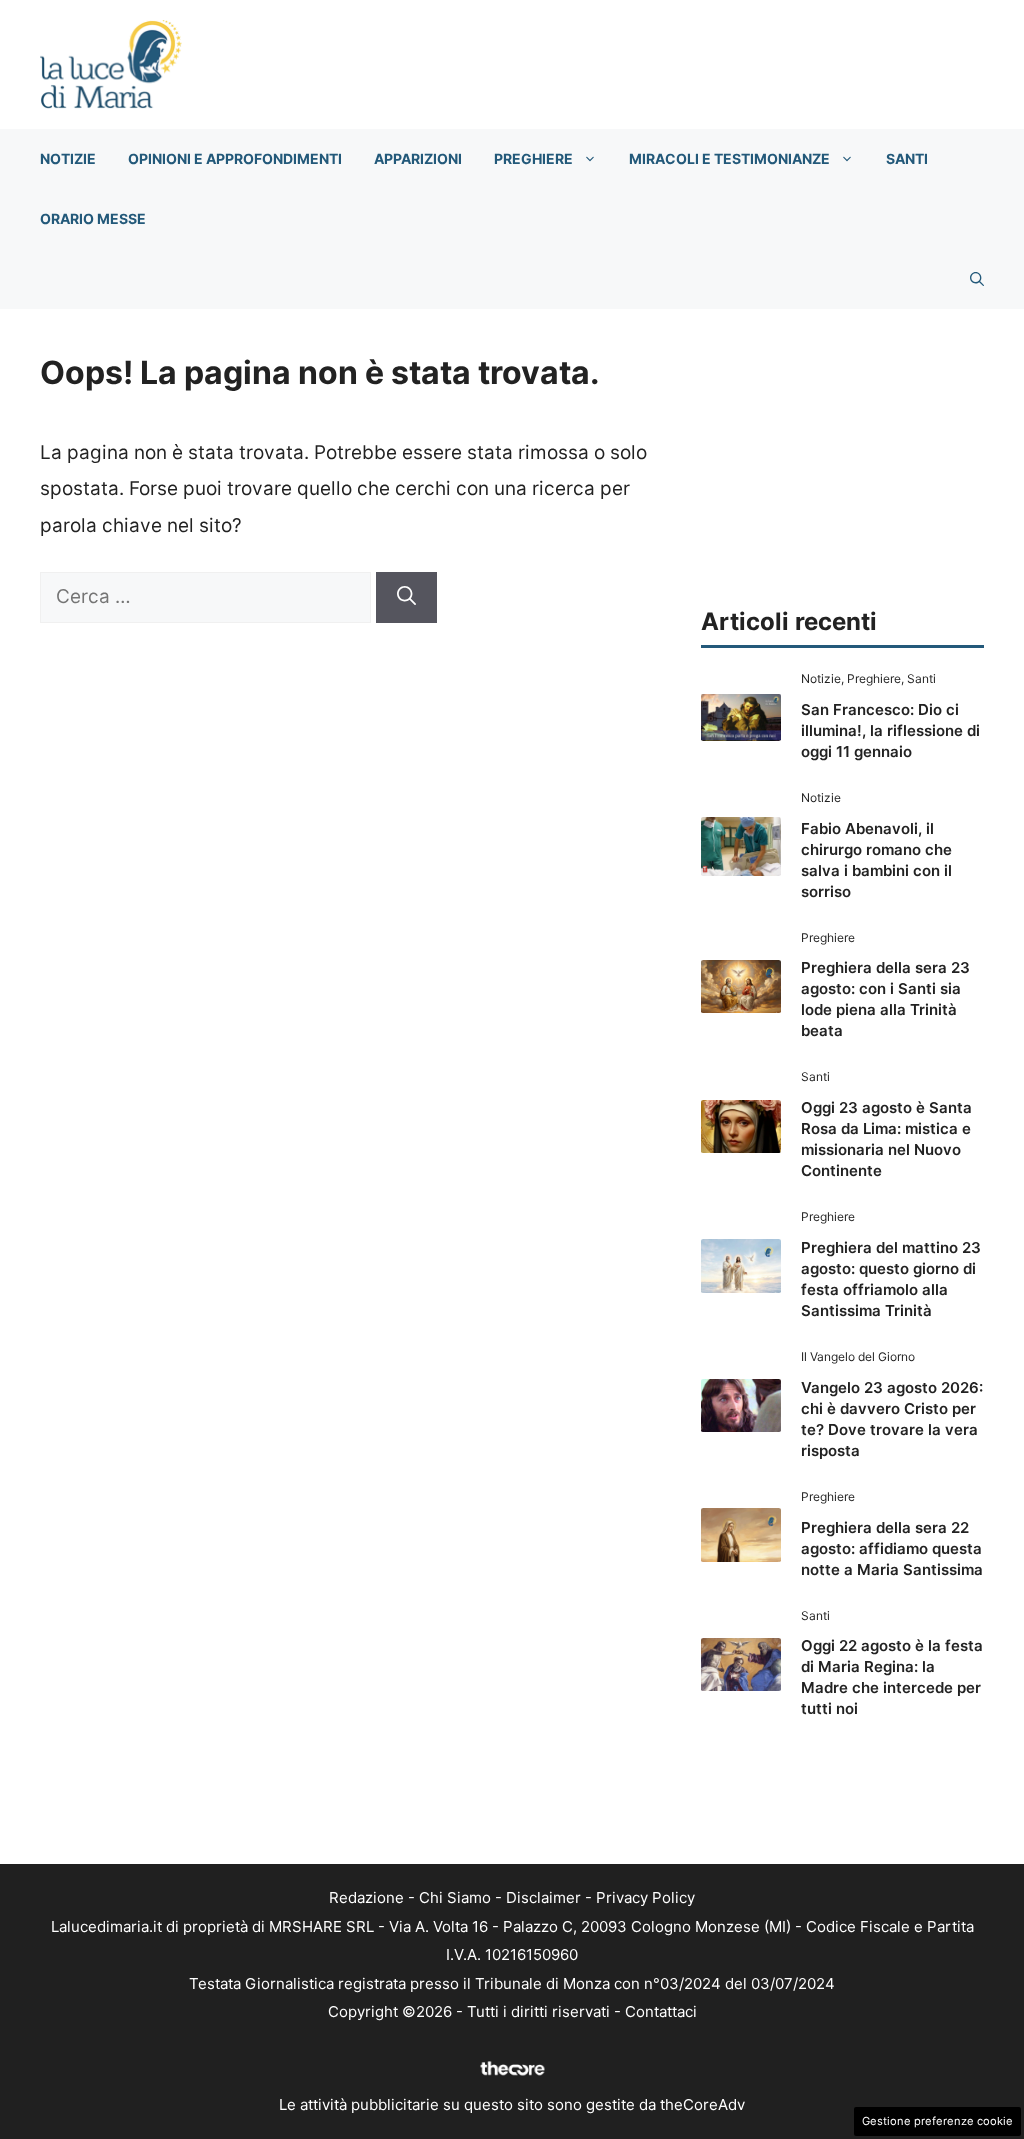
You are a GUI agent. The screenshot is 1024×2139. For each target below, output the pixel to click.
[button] (977, 279)
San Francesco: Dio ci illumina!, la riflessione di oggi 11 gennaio (890, 730)
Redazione (366, 1897)
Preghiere (533, 158)
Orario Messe (93, 218)
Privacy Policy (645, 1897)
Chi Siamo (455, 1897)
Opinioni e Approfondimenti (235, 158)
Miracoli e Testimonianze (729, 158)
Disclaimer (543, 1897)
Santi (907, 158)
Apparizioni (418, 158)
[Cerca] (406, 597)
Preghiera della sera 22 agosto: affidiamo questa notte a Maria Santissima (892, 1548)
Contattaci (661, 2011)
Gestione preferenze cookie (937, 2121)
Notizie (68, 158)
